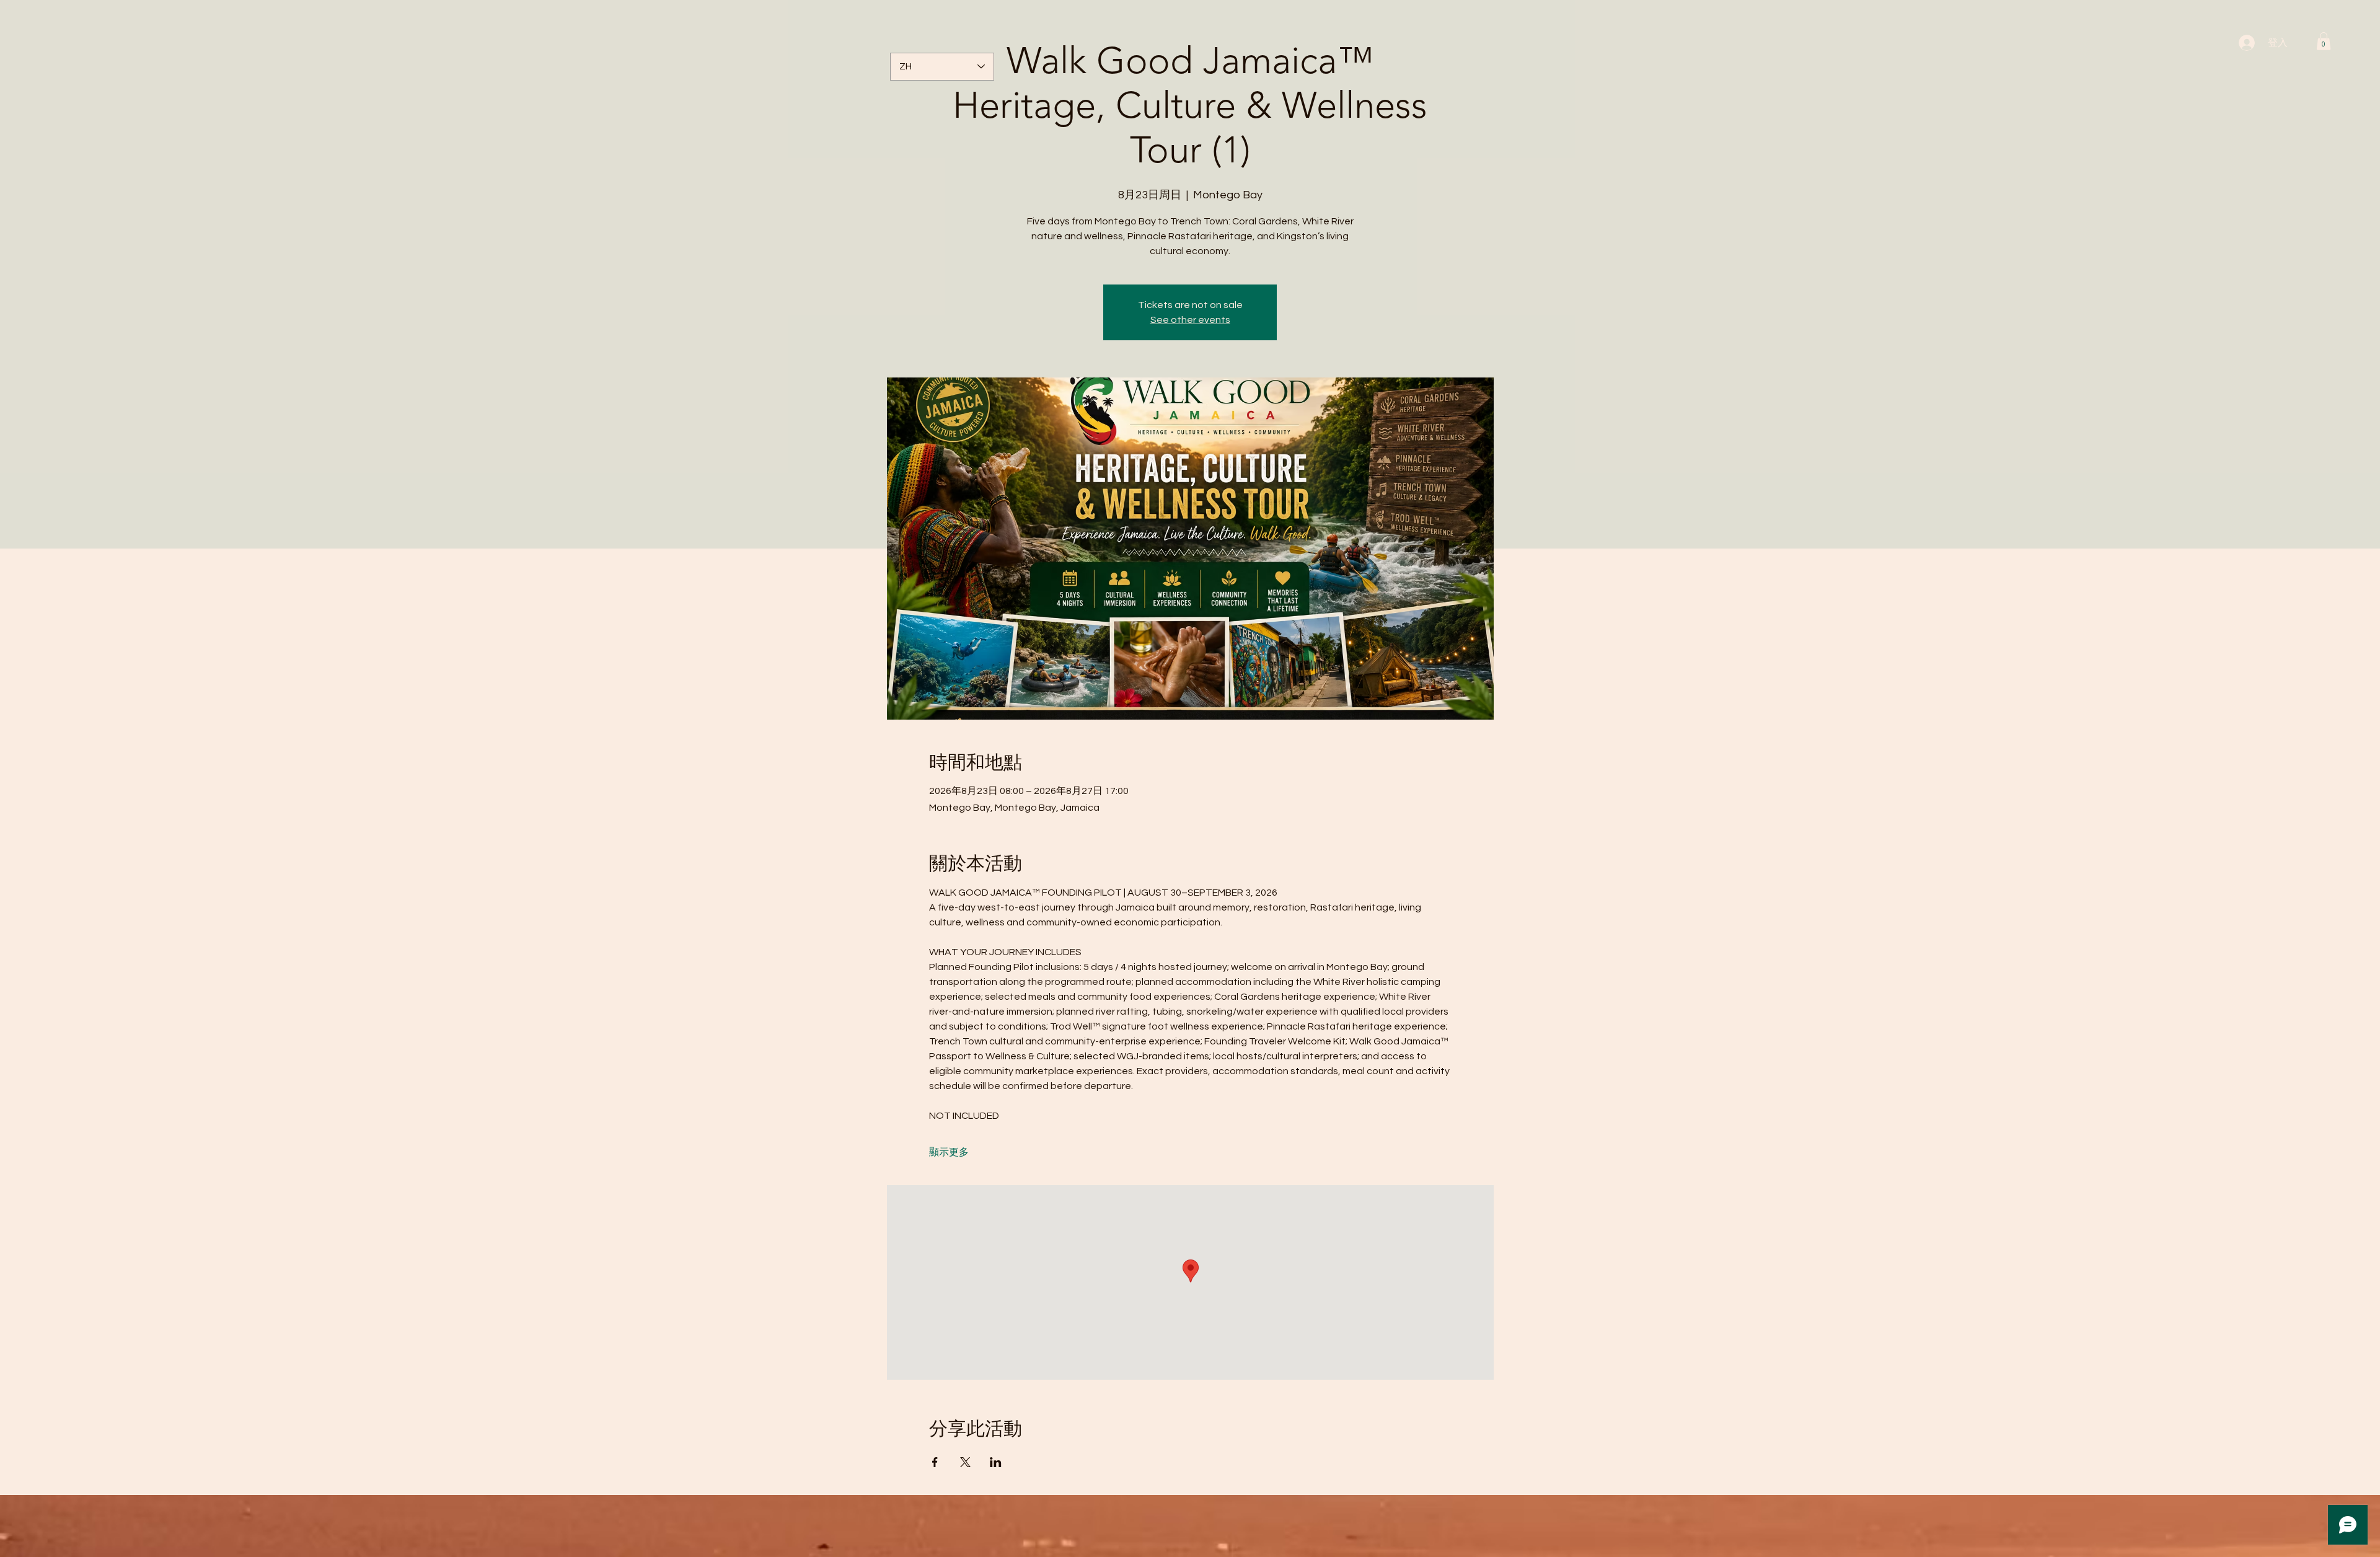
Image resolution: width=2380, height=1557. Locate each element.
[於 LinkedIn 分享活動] (996, 1462)
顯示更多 (949, 1152)
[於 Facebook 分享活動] (935, 1462)
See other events (1190, 320)
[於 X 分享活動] (965, 1462)
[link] (2324, 41)
